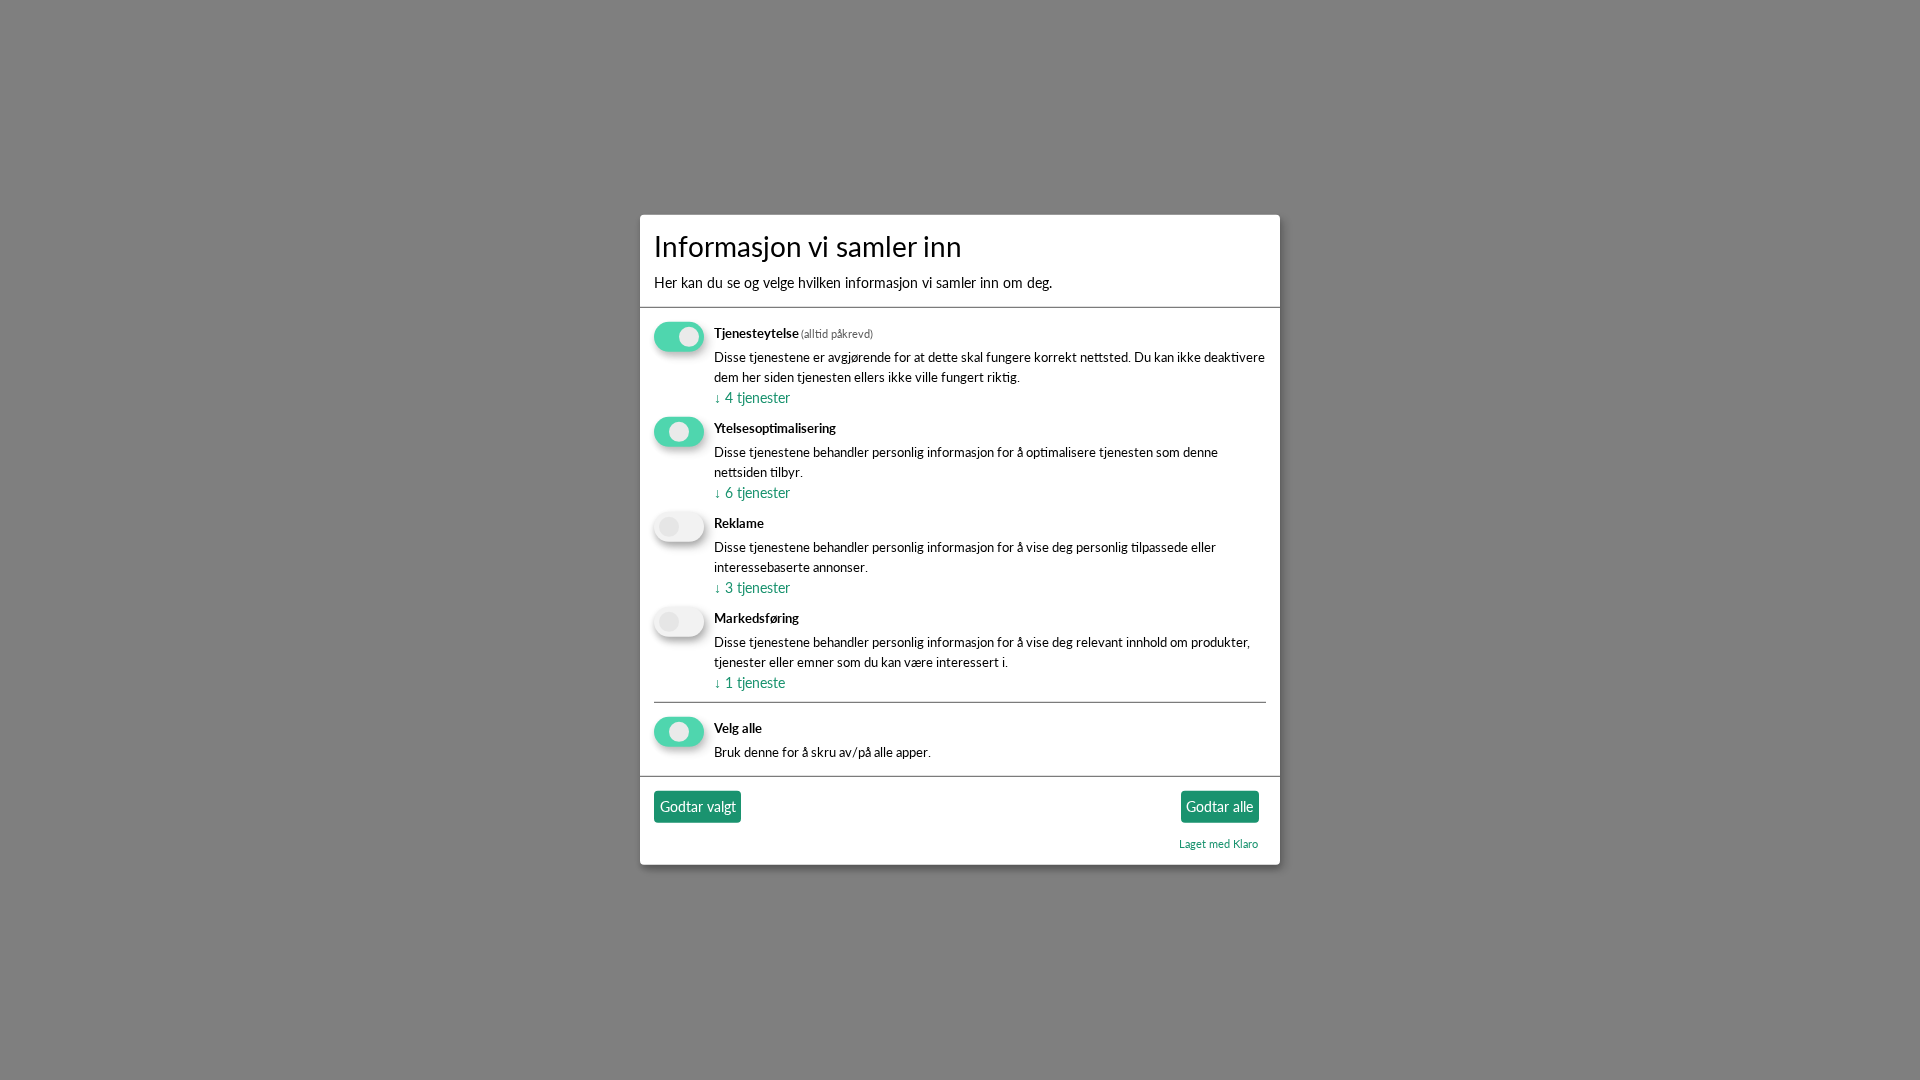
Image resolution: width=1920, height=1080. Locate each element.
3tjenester (752, 587)
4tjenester (752, 397)
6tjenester (752, 492)
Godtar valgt (698, 806)
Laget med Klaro (1218, 842)
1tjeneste (749, 682)
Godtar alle (1219, 806)
